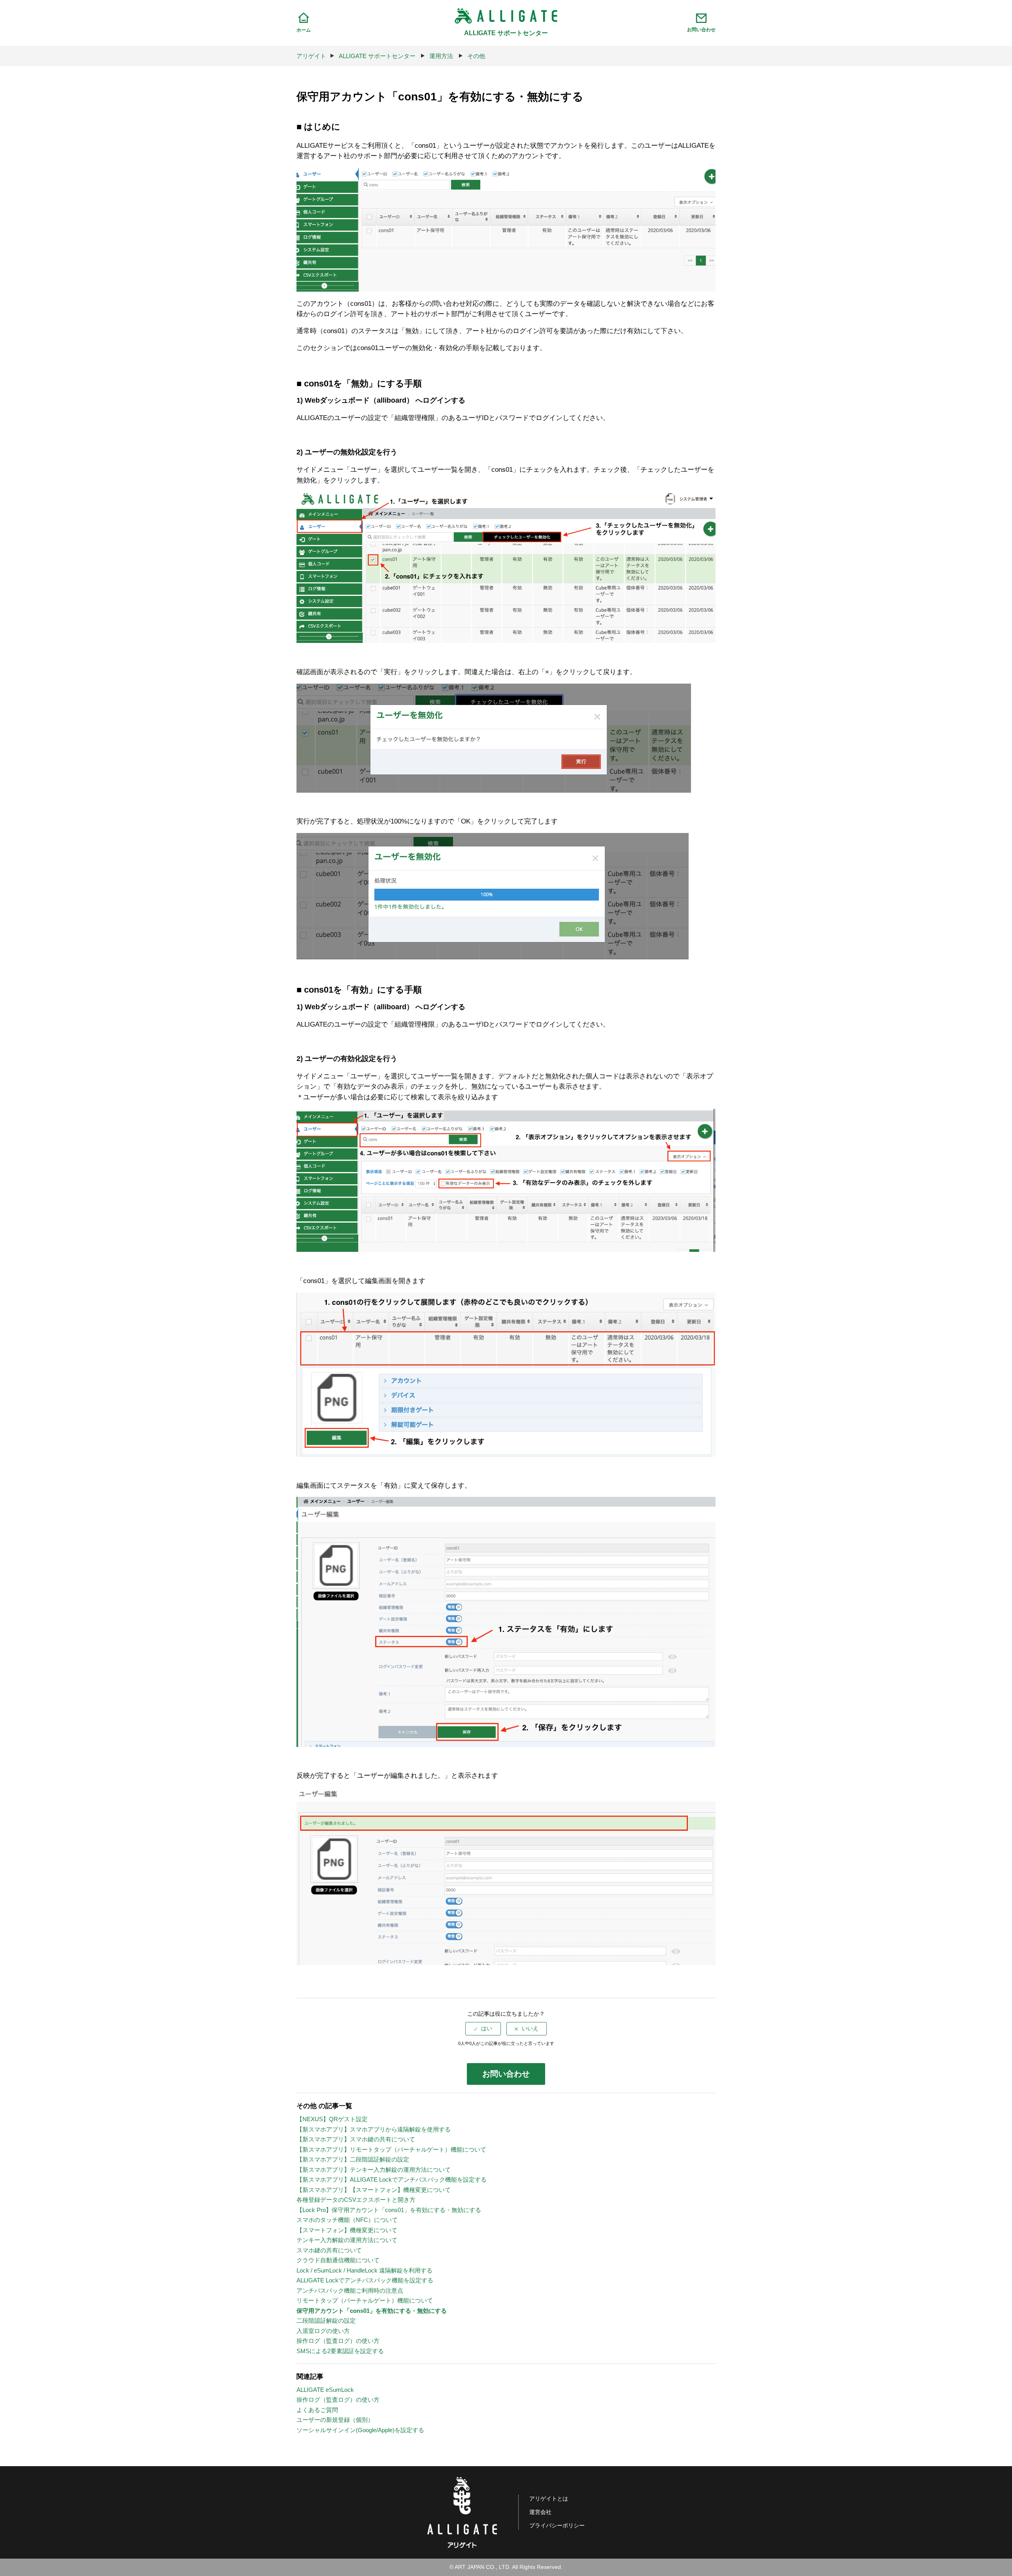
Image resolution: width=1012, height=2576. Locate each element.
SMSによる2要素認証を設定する (340, 2351)
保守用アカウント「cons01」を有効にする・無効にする (372, 2311)
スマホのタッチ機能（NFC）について (347, 2220)
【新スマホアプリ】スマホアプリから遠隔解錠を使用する (374, 2129)
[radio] (483, 2029)
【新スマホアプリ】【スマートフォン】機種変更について (374, 2190)
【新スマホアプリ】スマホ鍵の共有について (356, 2139)
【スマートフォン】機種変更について (347, 2230)
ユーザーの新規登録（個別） (335, 2420)
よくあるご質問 (317, 2410)
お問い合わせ (506, 2074)
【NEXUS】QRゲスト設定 (332, 2119)
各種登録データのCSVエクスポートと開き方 (356, 2200)
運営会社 (540, 2512)
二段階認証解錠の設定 (326, 2321)
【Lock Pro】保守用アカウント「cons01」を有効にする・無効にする (389, 2210)
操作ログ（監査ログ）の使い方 (338, 2341)
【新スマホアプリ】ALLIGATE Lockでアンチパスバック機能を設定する (392, 2179)
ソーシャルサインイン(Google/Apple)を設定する (360, 2430)
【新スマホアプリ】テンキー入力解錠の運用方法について (374, 2170)
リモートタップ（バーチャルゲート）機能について (365, 2300)
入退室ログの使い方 (323, 2331)
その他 (476, 56)
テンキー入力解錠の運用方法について (347, 2240)
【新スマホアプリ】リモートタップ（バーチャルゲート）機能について (391, 2149)
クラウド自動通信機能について (338, 2260)
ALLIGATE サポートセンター (377, 56)
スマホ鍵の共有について (329, 2250)
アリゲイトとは (549, 2499)
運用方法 (441, 56)
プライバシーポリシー (557, 2526)
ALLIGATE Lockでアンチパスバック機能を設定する (365, 2280)
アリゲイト (311, 56)
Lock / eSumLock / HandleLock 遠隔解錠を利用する (364, 2270)
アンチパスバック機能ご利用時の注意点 (350, 2291)
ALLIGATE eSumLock (325, 2390)
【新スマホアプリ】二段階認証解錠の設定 (353, 2159)
